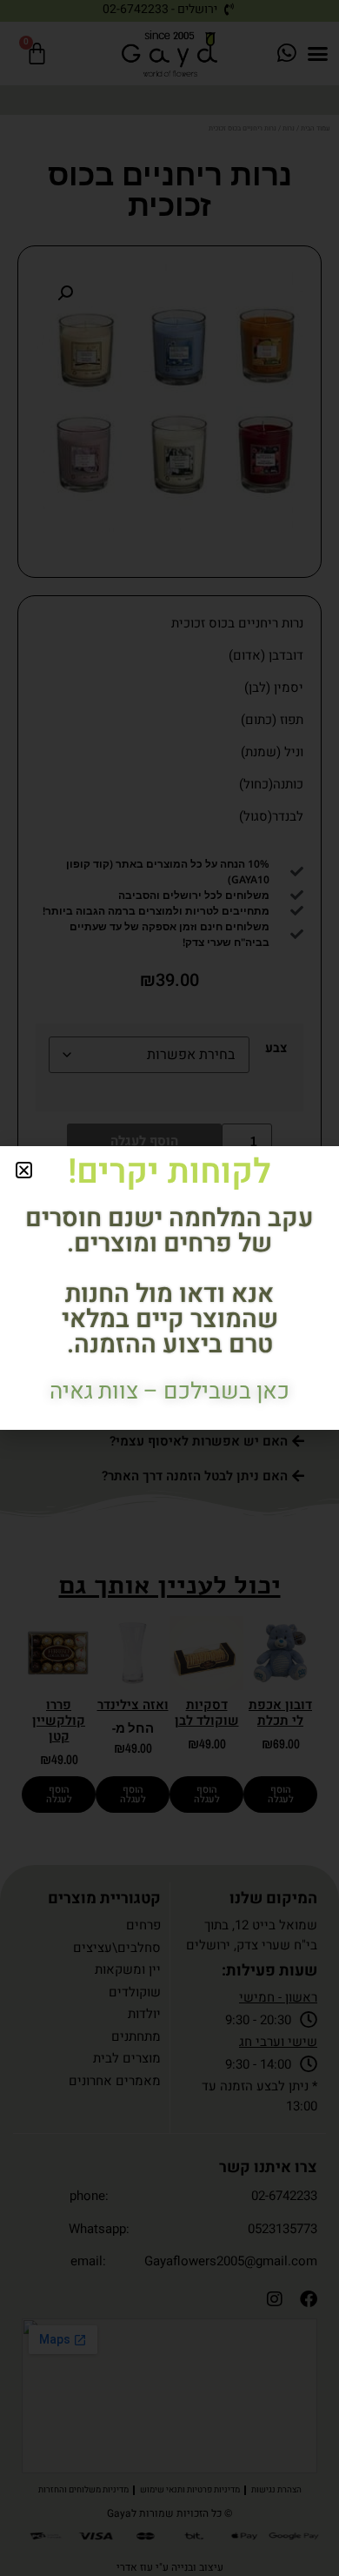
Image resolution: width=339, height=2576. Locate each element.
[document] (169, 1288)
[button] (24, 1170)
